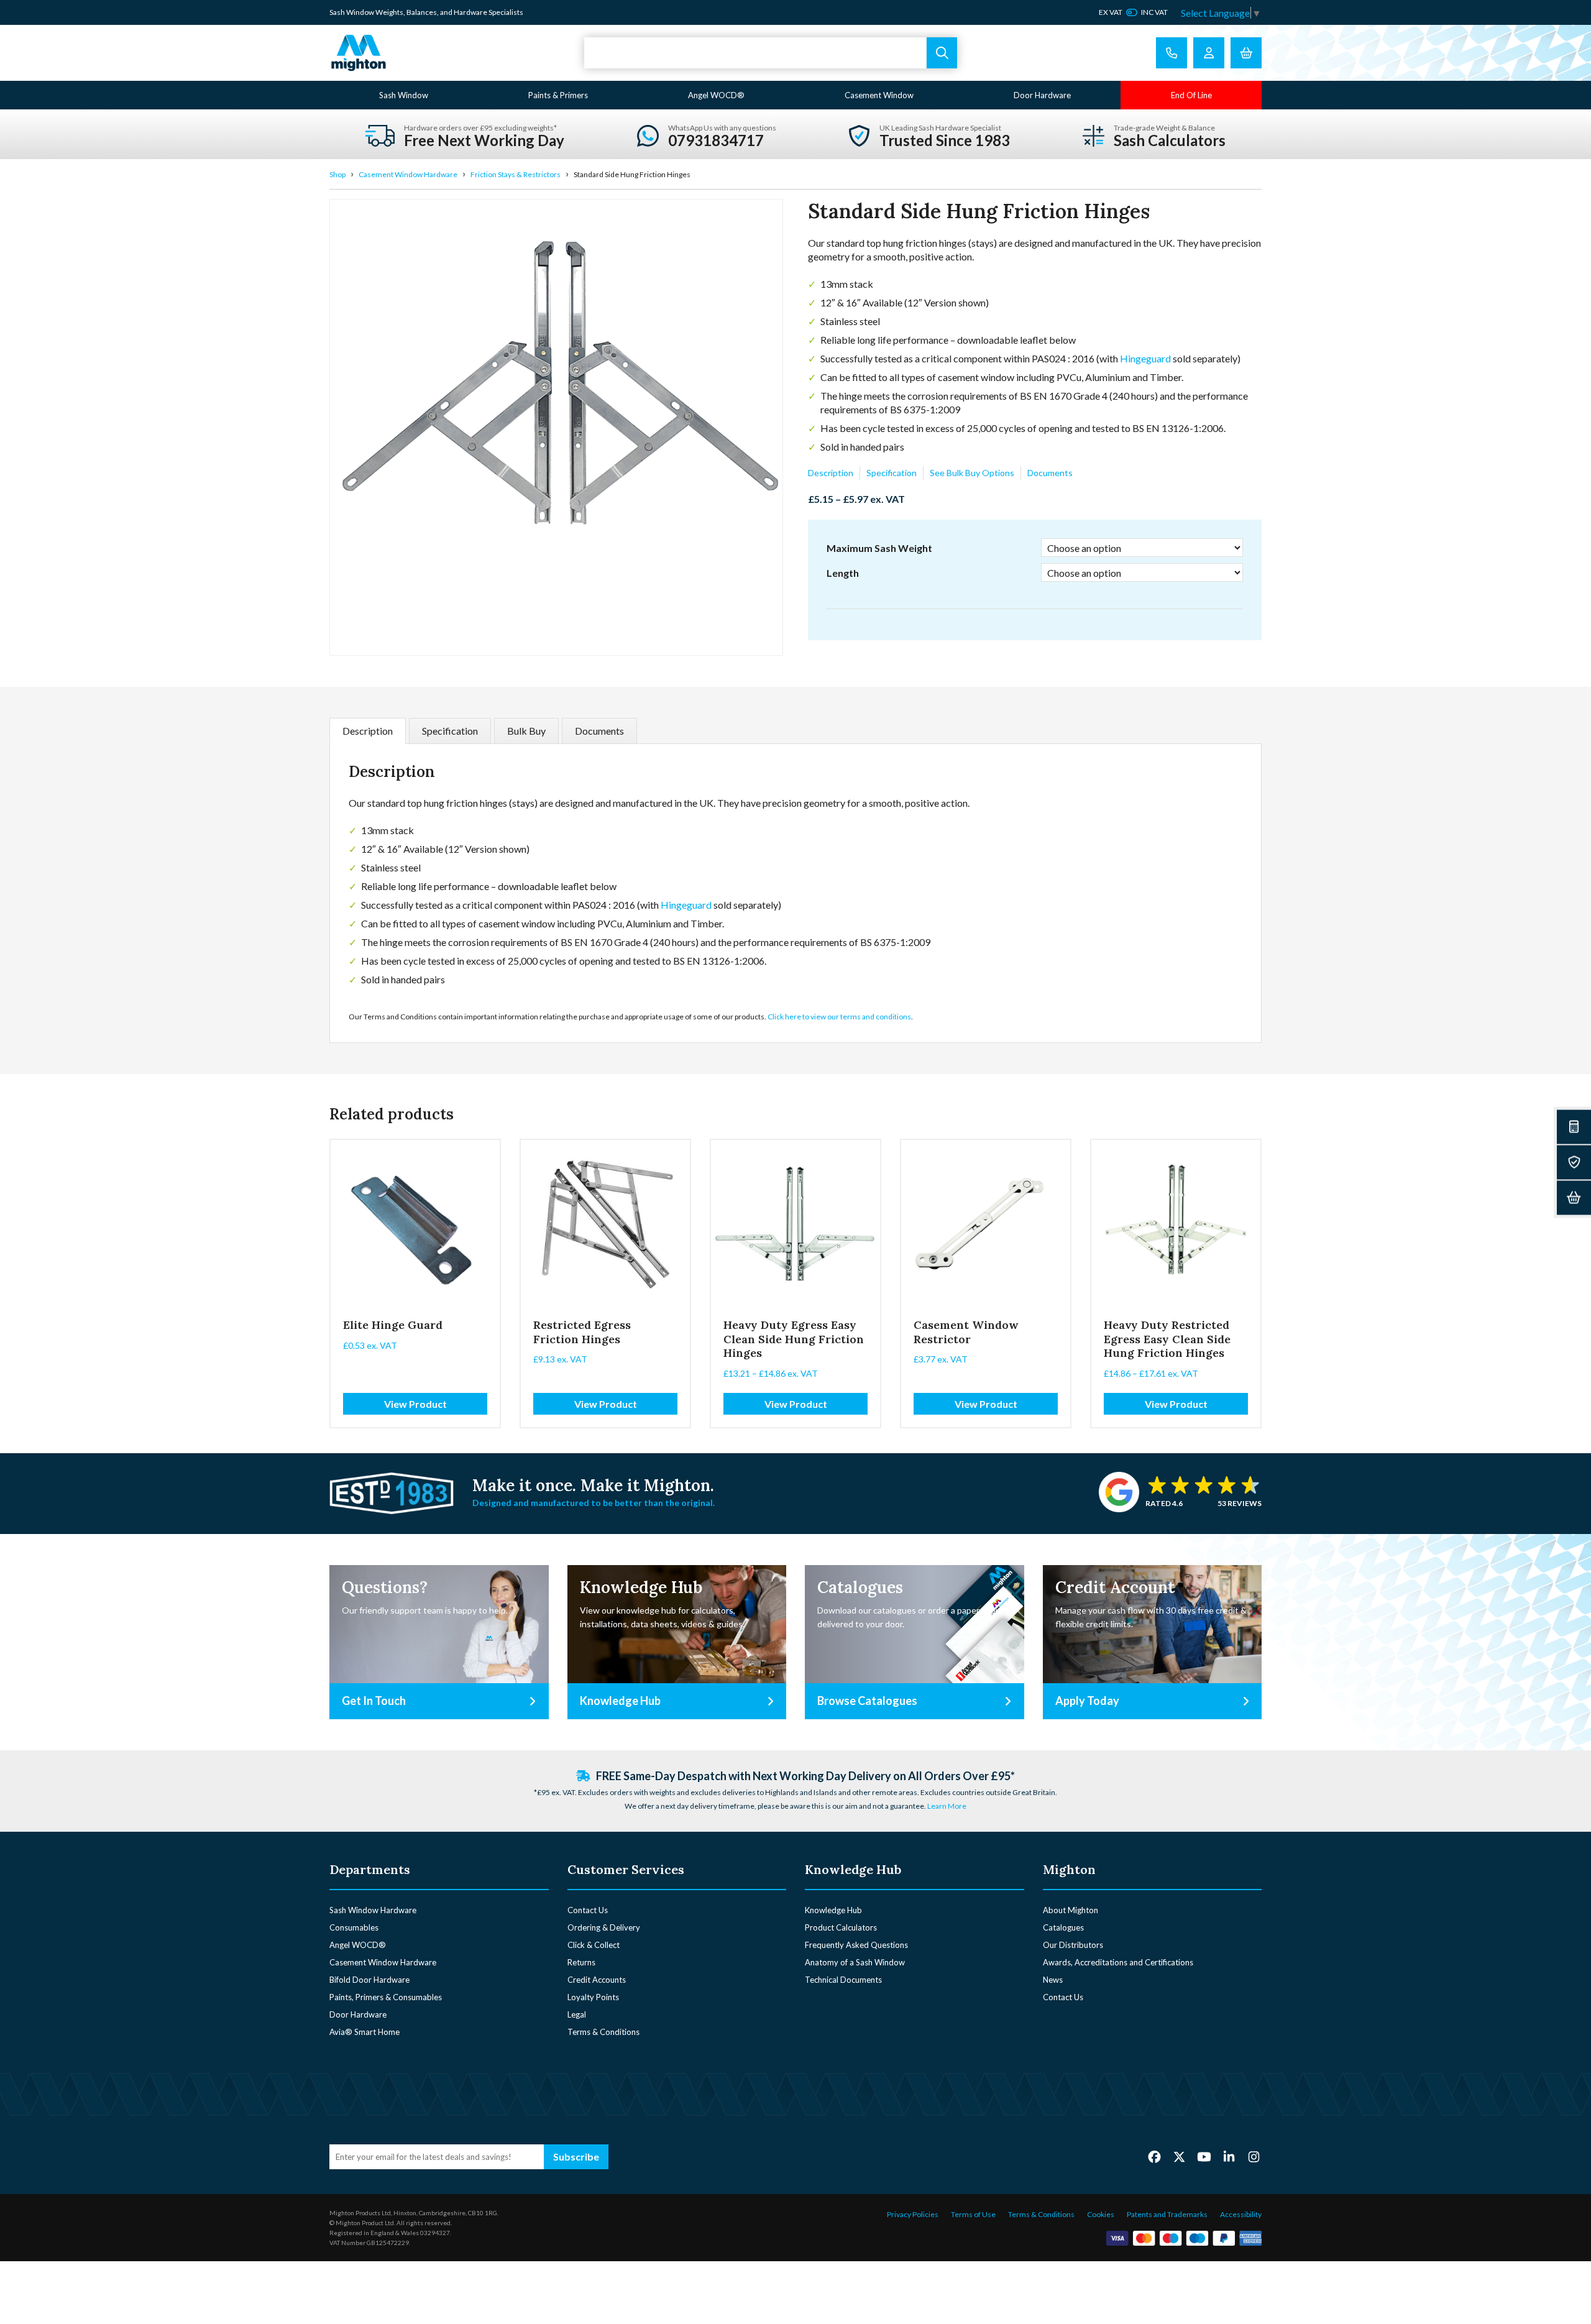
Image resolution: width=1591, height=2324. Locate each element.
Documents (1050, 473)
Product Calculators (841, 1927)
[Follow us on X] (1179, 2156)
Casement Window (879, 95)
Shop (337, 174)
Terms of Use (973, 2214)
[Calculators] (1574, 1127)
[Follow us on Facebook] (1154, 2156)
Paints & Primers (558, 95)
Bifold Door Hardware (369, 1980)
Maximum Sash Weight (879, 548)
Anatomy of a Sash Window (855, 1962)
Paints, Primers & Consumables (386, 1997)
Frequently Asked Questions (856, 1945)
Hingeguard (1145, 358)
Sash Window (404, 95)
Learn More (947, 1806)
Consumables (354, 1927)
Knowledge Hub (833, 1910)
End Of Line (1191, 95)
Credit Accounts (597, 1980)
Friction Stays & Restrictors (516, 174)
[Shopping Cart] (1246, 53)
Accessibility (1241, 2214)
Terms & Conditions (603, 2032)
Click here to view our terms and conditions (839, 1017)
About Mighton (1071, 1910)
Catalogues (1063, 1927)
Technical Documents (843, 1980)
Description (831, 473)
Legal (577, 2014)
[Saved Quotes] (1574, 1162)
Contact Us (588, 1910)
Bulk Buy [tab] (526, 731)
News (1053, 1980)
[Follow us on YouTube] (1204, 2156)
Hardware (470, 12)
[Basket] (1574, 1197)
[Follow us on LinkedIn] (1229, 2156)
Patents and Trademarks (1167, 2214)
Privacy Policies (913, 2214)
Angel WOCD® (716, 95)
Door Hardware (1042, 95)
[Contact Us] (1171, 53)
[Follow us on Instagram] (1254, 2156)
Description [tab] (368, 731)
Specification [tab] (450, 731)
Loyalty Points (593, 1997)
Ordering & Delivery (604, 1927)
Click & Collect (594, 1945)
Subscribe (576, 2156)
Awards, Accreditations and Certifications (1118, 1962)
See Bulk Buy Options (972, 473)
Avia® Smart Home (365, 2032)
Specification (892, 473)
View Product (415, 1404)
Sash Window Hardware (373, 1910)
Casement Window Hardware (408, 174)
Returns (581, 1962)
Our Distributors (1073, 1945)
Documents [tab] (599, 731)
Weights (389, 12)
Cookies (1101, 2214)
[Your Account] (1209, 53)
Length (843, 573)
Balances (422, 12)
